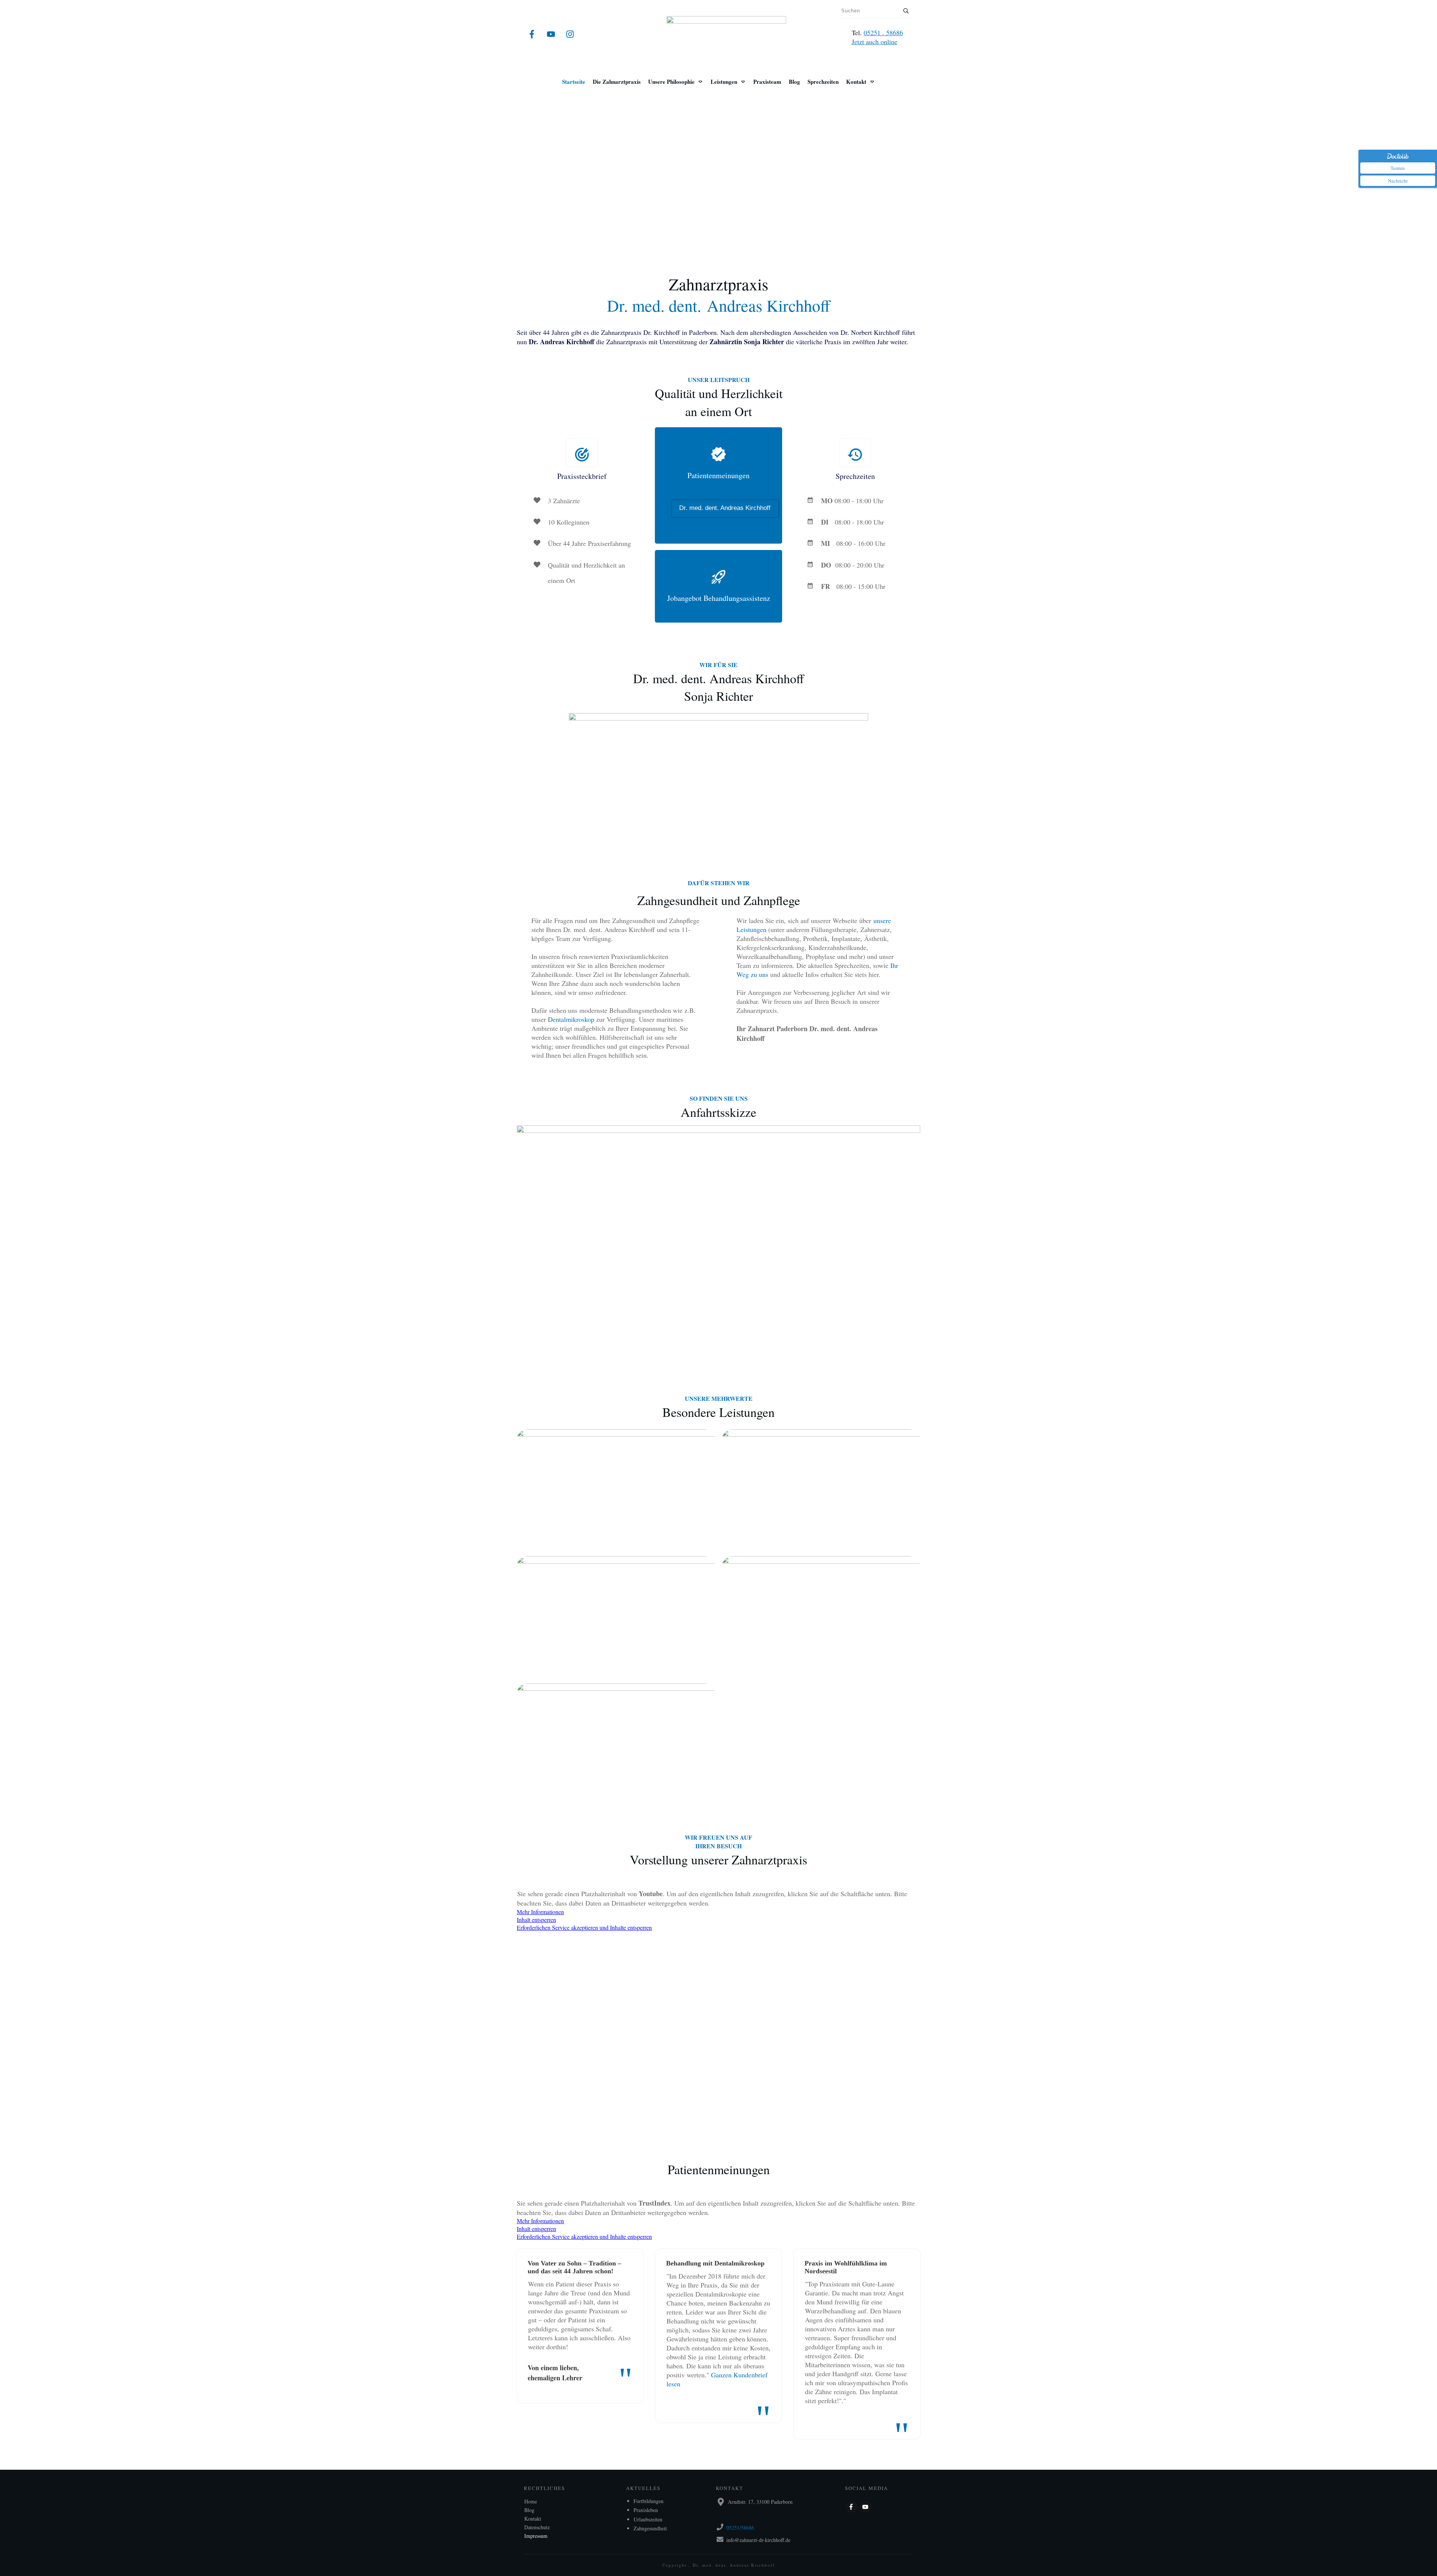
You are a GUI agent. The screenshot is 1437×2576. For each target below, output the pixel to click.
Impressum (536, 2536)
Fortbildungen (649, 2501)
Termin (1398, 168)
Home (531, 2501)
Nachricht (1398, 181)
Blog (529, 2510)
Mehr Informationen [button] (540, 1912)
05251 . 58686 (883, 33)
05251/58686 (740, 2528)
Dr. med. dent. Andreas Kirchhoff (725, 508)
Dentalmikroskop (572, 1019)
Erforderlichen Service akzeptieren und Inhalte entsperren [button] (584, 1927)
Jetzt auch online (875, 42)
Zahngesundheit (650, 2528)
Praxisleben (646, 2510)
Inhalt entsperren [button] (536, 1920)
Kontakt (533, 2519)
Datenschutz (537, 2527)
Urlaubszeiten (648, 2519)
